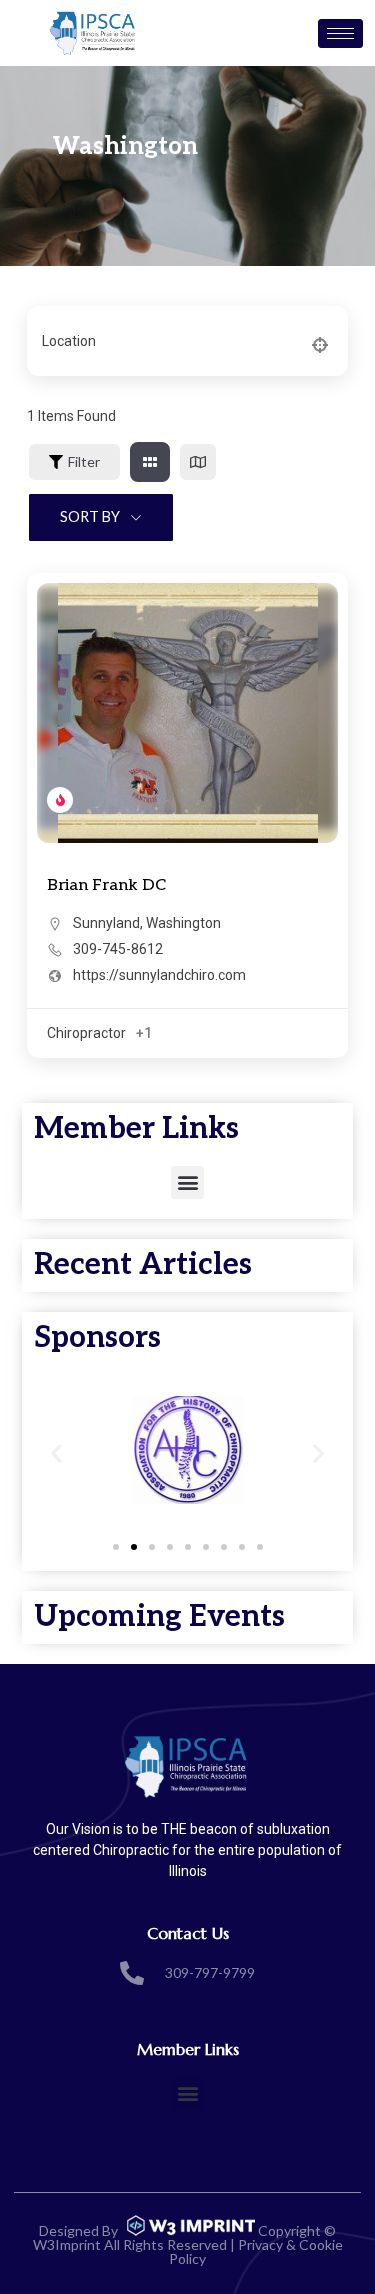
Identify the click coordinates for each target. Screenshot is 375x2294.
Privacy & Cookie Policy (256, 2251)
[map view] (198, 462)
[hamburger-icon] (340, 33)
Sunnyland (106, 923)
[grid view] (150, 462)
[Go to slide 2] (134, 1547)
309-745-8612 (118, 949)
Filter (84, 461)
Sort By (90, 516)
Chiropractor (86, 1033)
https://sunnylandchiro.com (159, 975)
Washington (183, 923)
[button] (187, 1182)
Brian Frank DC (106, 885)
